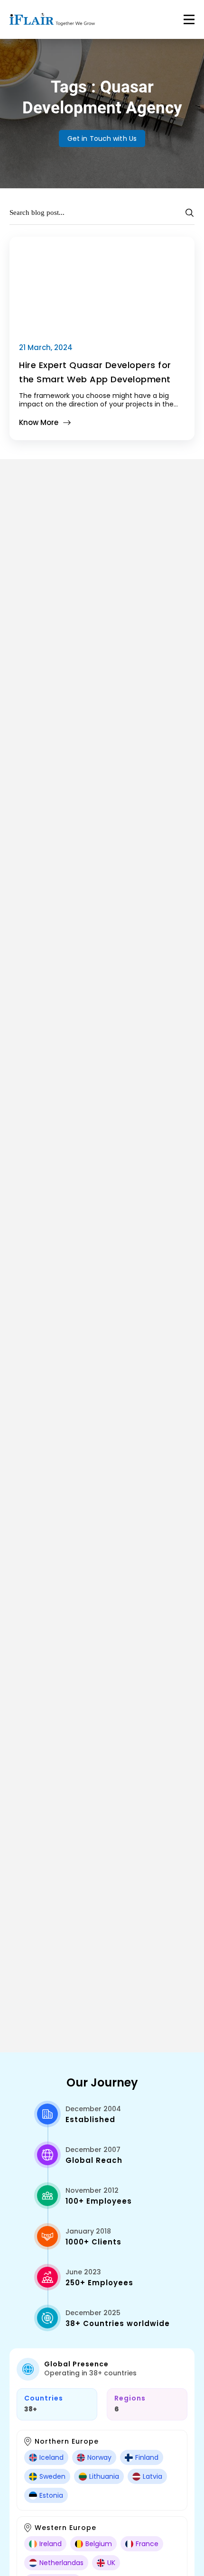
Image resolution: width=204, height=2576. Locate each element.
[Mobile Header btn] (189, 19)
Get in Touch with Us (102, 138)
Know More (39, 422)
